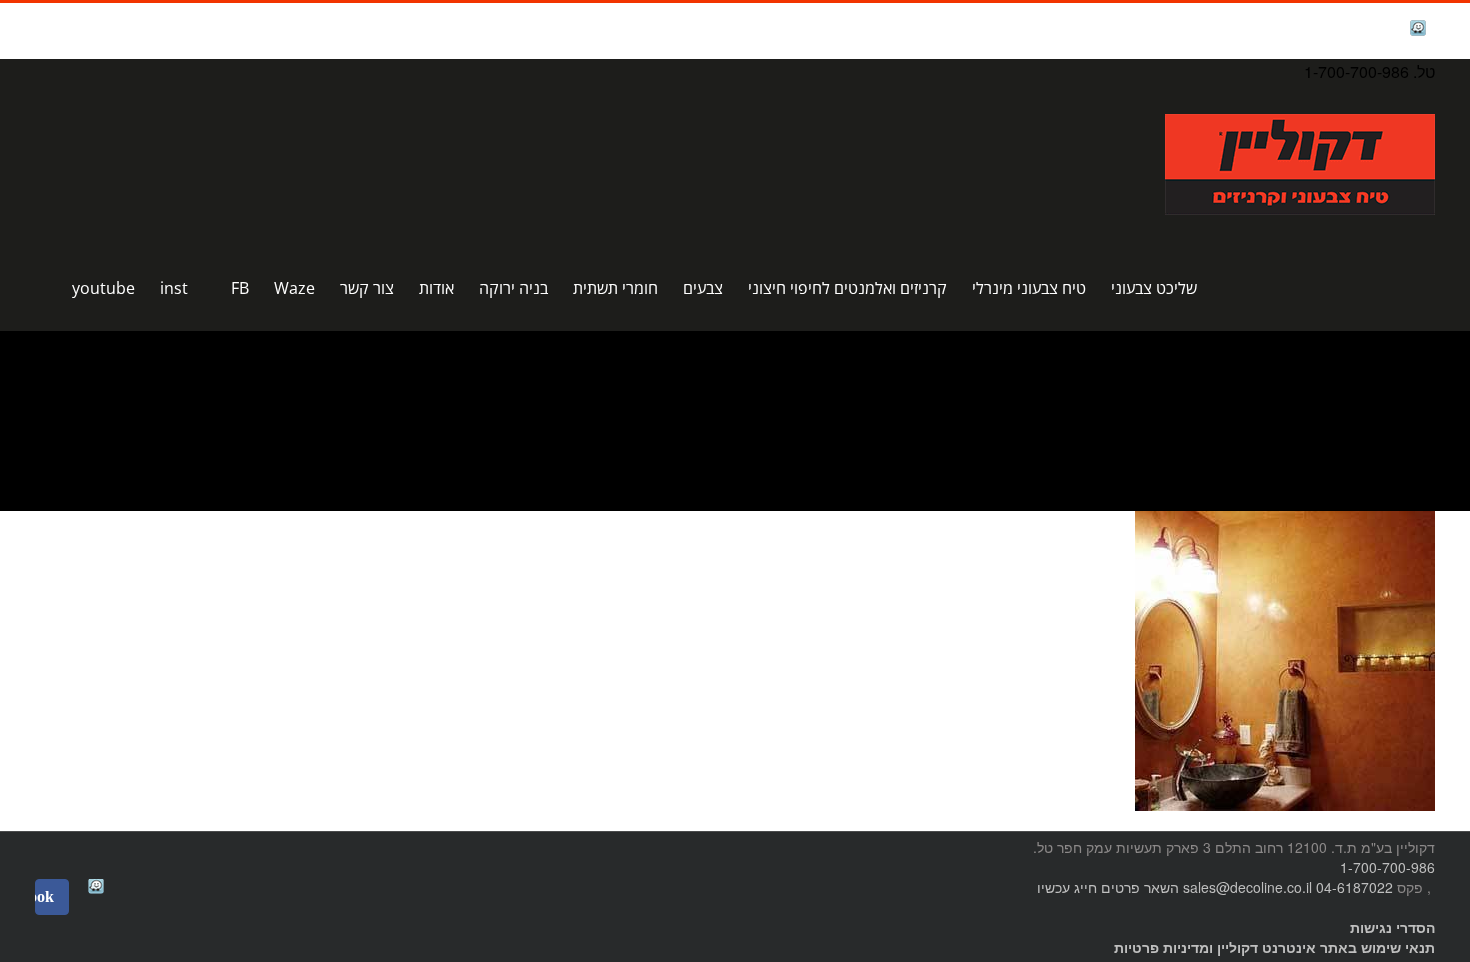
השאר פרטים (1140, 887)
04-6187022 (1354, 887)
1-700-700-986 (1387, 867)
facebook (1368, 30)
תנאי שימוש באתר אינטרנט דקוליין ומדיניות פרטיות (1274, 947)
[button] (41, 288)
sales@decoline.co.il (1247, 887)
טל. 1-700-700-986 (1369, 71)
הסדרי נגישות (1392, 927)
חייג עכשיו (1067, 887)
